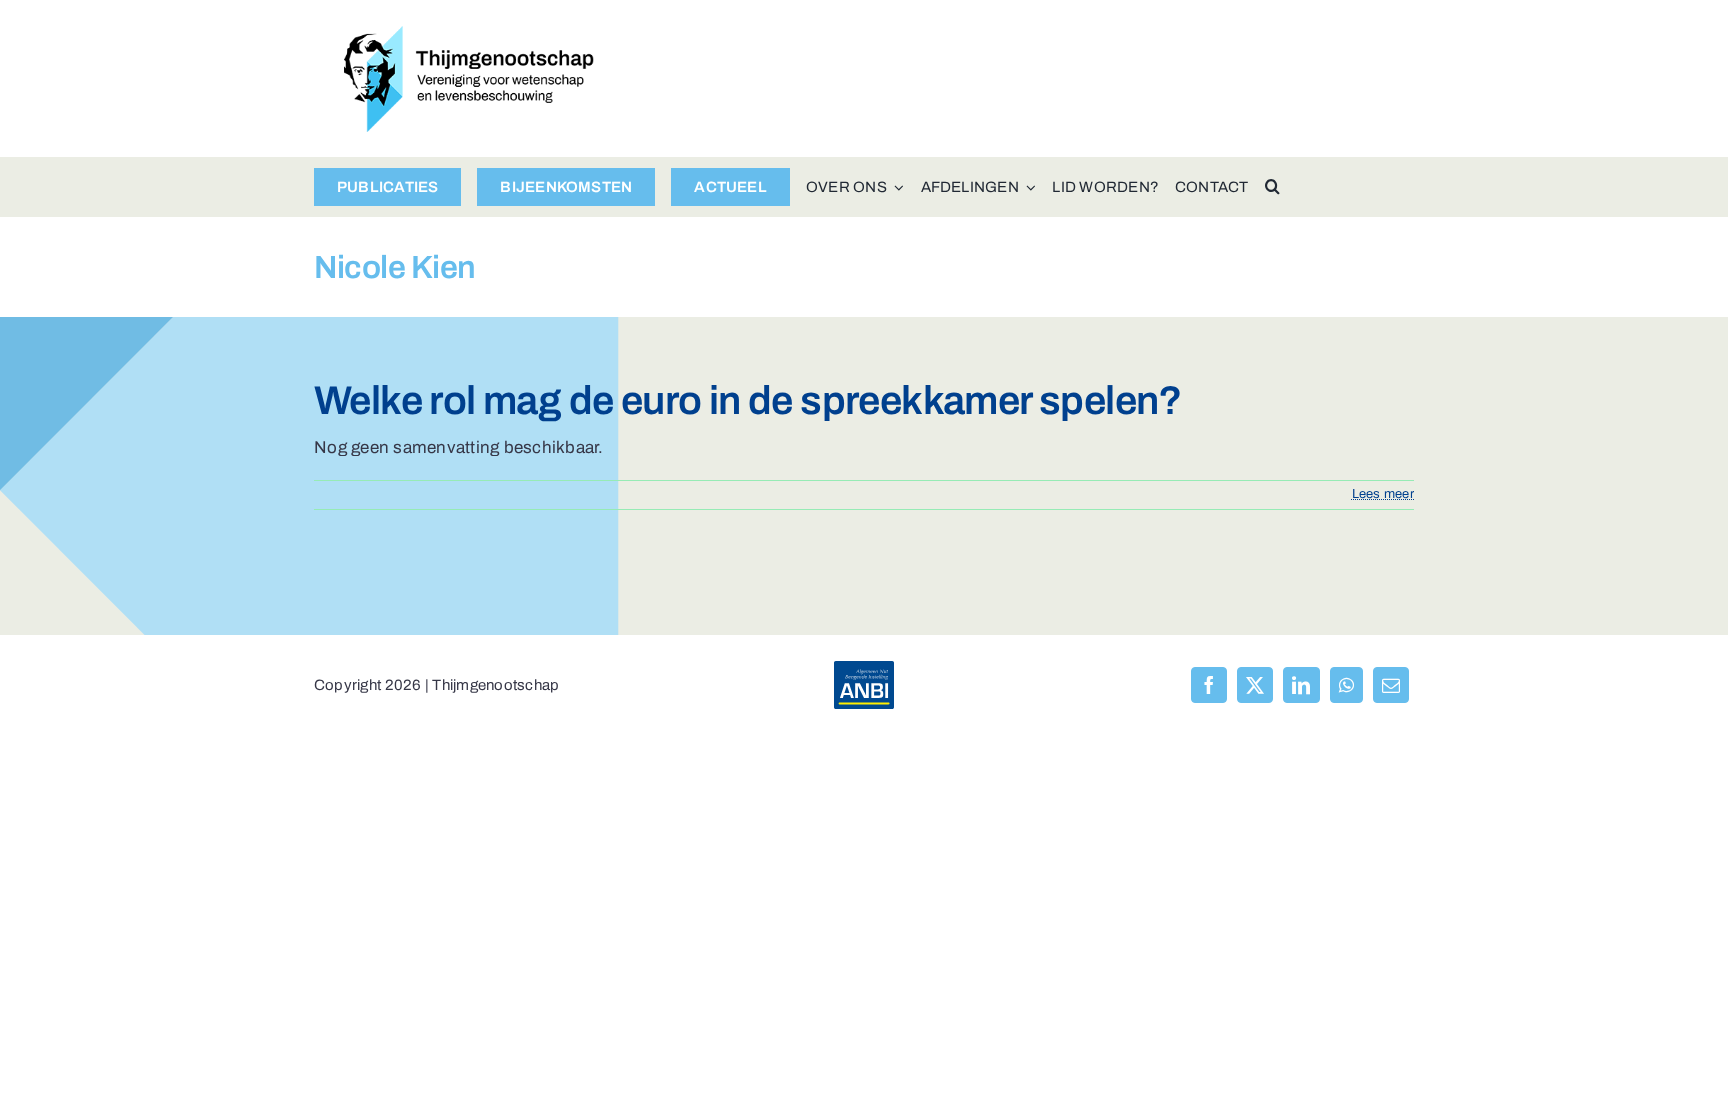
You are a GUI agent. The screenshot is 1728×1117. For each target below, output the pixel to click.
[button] (1272, 187)
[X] (1255, 685)
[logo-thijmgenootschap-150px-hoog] (469, 34)
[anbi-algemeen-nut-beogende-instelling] (864, 669)
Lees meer (1383, 494)
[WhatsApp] (1346, 685)
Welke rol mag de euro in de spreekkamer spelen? (748, 400)
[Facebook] (1209, 685)
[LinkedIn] (1301, 685)
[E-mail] (1391, 685)
